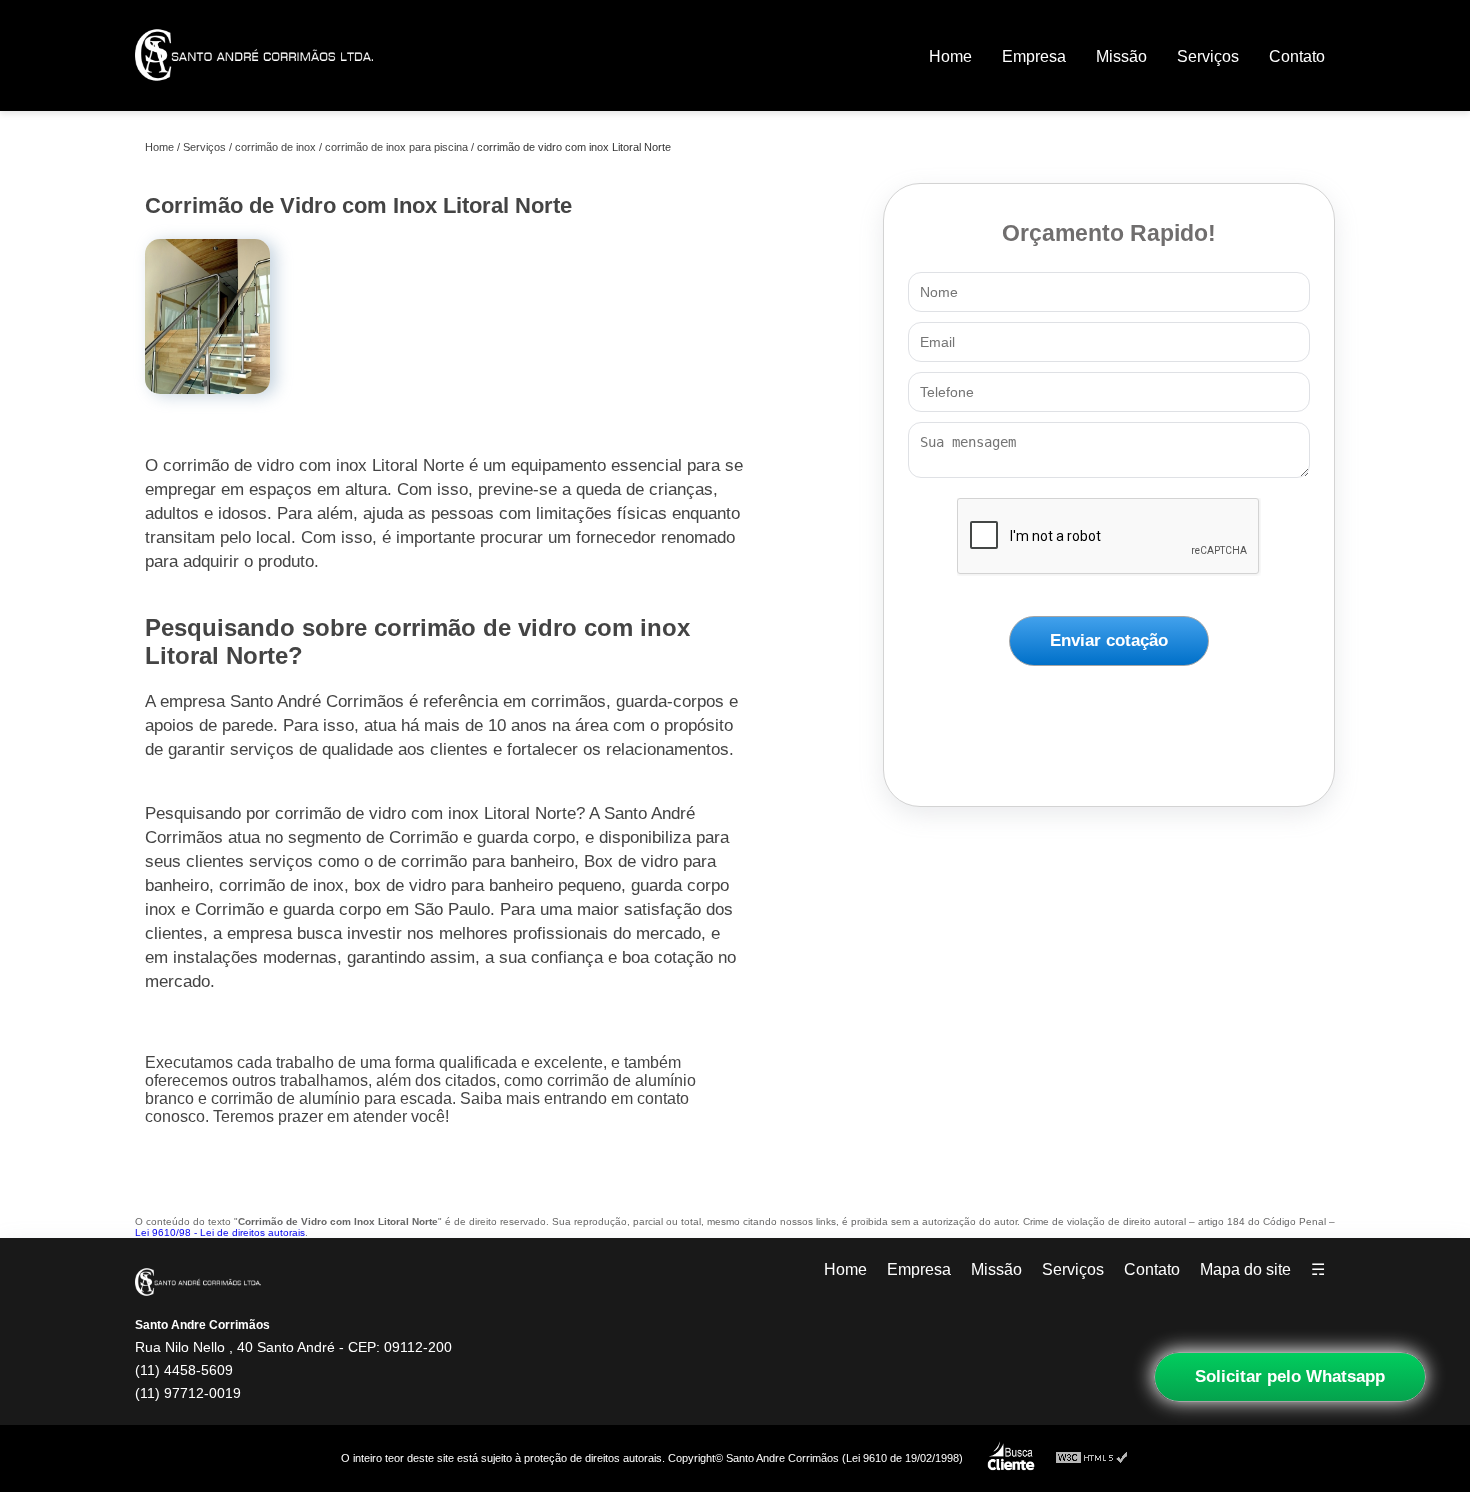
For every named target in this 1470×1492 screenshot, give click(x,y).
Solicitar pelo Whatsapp (1290, 1376)
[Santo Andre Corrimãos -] (254, 94)
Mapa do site (1245, 1269)
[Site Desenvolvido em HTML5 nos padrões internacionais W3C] (1092, 1458)
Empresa (1034, 56)
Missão (1121, 56)
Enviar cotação (1109, 640)
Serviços (1208, 56)
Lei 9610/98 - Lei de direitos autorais (220, 1232)
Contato (1297, 56)
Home (950, 56)
